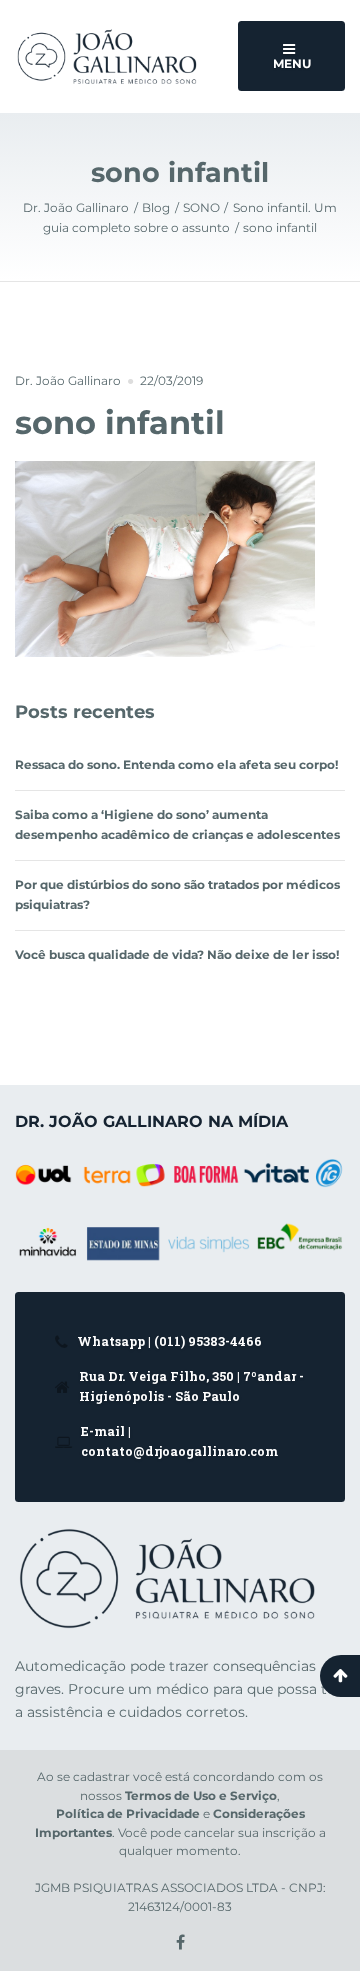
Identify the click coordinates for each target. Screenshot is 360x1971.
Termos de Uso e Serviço (201, 1796)
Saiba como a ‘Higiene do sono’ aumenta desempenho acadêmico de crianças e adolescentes (177, 824)
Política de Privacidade (128, 1814)
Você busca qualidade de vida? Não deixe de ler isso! (177, 954)
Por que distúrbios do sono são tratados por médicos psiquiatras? (177, 894)
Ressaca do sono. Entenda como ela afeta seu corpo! (176, 764)
